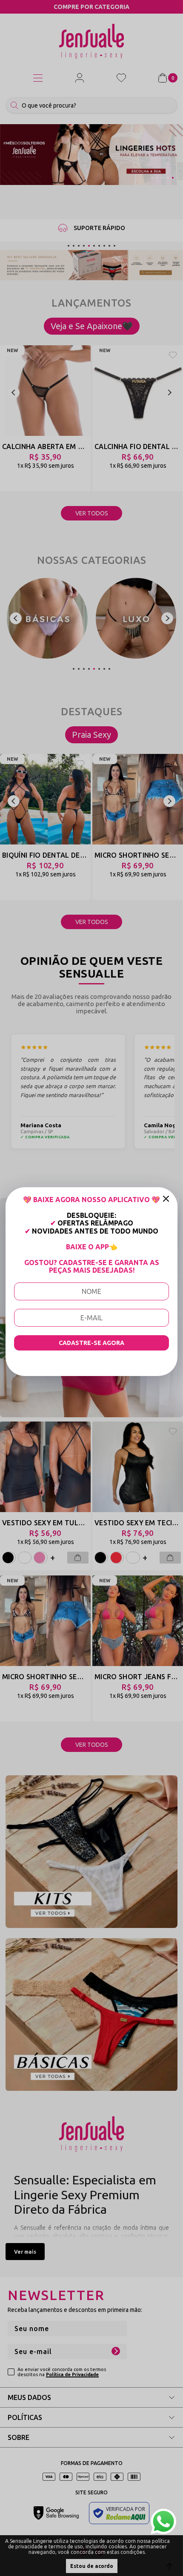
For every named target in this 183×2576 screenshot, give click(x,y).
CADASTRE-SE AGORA (91, 1343)
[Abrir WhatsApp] (163, 2522)
